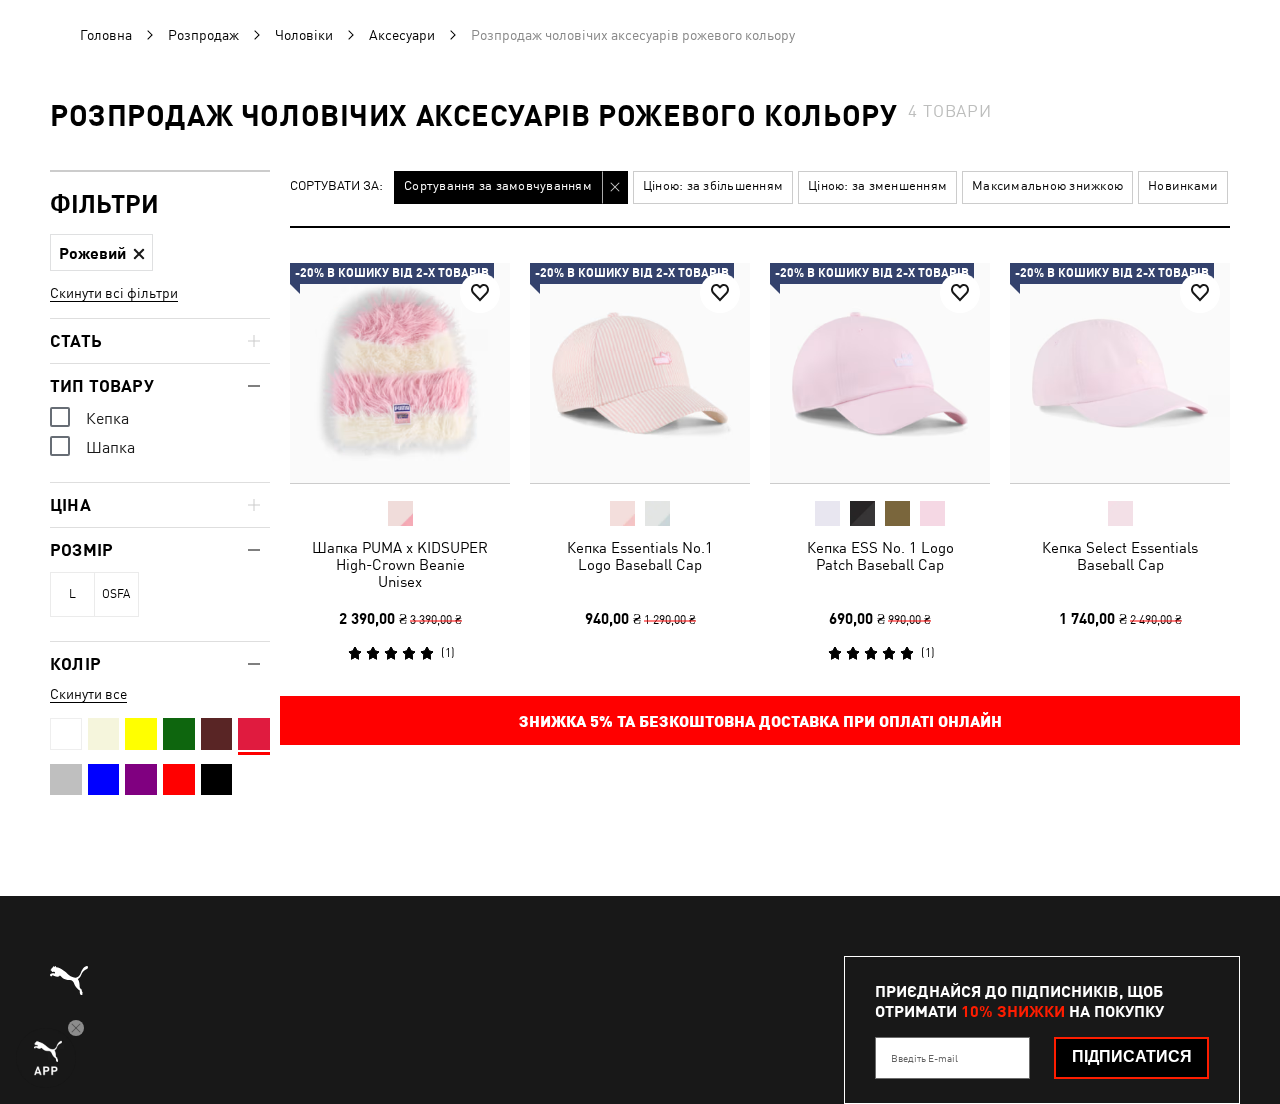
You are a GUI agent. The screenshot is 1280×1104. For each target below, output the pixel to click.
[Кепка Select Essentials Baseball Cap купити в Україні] (1120, 373)
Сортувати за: (336, 186)
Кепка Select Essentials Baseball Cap (1120, 556)
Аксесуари (402, 35)
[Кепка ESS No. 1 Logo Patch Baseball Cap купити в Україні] (880, 373)
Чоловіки (304, 35)
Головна (106, 35)
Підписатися (1132, 1056)
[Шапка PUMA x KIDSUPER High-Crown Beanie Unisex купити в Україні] (400, 373)
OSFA (116, 594)
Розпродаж (203, 35)
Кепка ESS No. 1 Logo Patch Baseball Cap (880, 556)
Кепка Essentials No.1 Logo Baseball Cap (640, 556)
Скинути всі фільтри (114, 293)
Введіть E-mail (924, 1058)
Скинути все (88, 694)
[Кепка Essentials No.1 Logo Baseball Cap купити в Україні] (640, 373)
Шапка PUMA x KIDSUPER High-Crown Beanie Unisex (400, 564)
